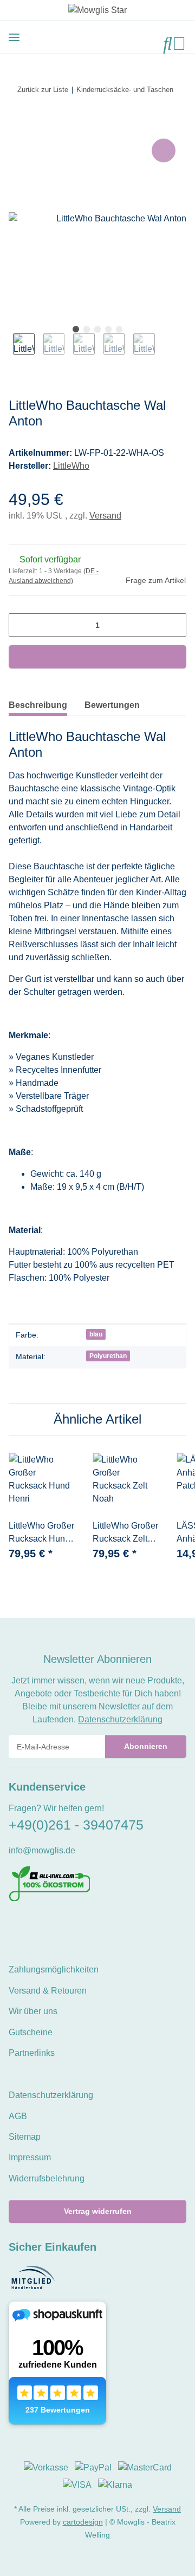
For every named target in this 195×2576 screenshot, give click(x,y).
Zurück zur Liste (43, 90)
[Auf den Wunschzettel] (164, 150)
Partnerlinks (32, 2053)
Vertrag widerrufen (98, 2211)
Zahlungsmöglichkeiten (54, 1969)
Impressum (30, 2157)
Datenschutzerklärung (120, 1719)
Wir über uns (33, 2011)
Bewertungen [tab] (112, 705)
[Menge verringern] (21, 625)
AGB (18, 2116)
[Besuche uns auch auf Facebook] (15, 1925)
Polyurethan (108, 1356)
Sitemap (25, 2137)
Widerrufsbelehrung (47, 2178)
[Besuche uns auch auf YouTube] (33, 1925)
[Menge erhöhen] (174, 625)
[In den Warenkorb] (17, 124)
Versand (105, 516)
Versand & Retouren (48, 1991)
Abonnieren (146, 1746)
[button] (168, 44)
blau (96, 1334)
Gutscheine (31, 2032)
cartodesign (83, 2522)
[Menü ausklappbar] (14, 37)
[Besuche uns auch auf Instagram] (52, 1925)
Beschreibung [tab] (38, 705)
